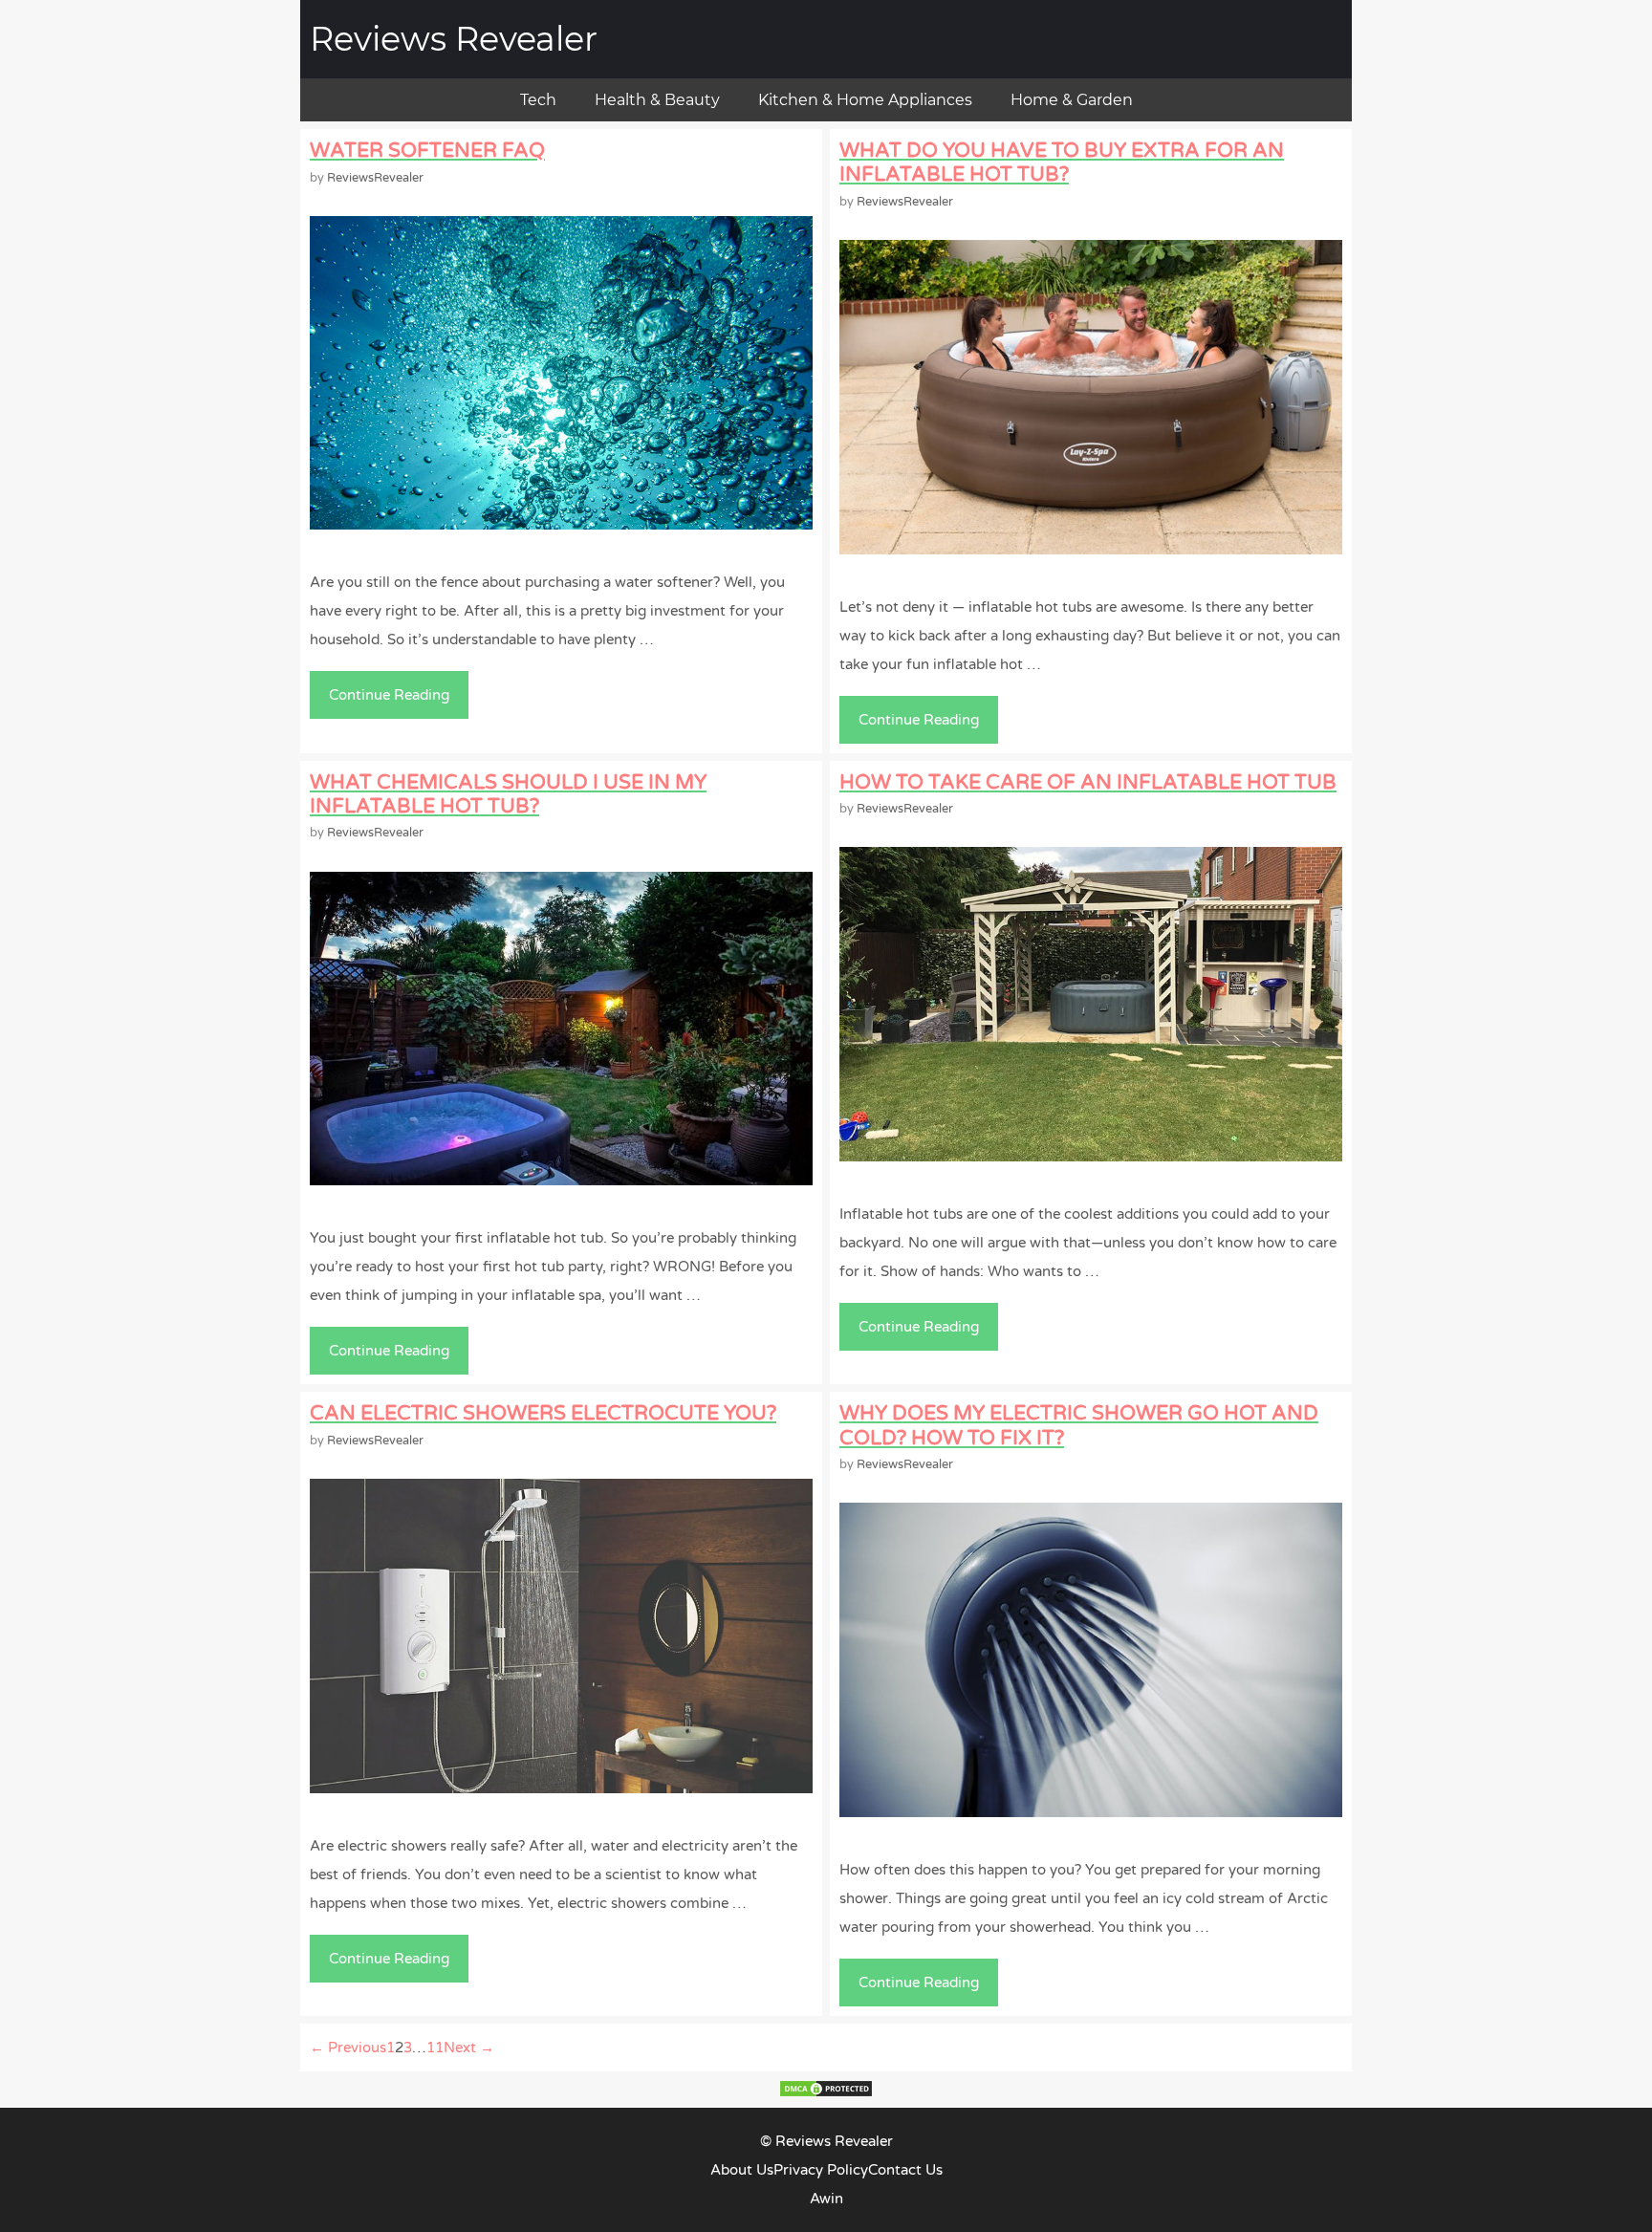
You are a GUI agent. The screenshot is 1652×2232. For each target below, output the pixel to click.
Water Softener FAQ (427, 151)
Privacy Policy (821, 2170)
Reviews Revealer (454, 39)
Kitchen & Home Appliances (865, 100)
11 (435, 2048)
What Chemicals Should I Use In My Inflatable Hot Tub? (508, 794)
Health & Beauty (657, 100)
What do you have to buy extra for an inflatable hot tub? (1062, 163)
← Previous (348, 2048)
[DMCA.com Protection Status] (826, 2093)
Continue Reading (396, 703)
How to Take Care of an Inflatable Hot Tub (1088, 782)
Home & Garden (1072, 100)
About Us (742, 2170)
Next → (469, 2048)
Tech (538, 100)
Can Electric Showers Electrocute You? (543, 1413)
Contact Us (905, 2170)
